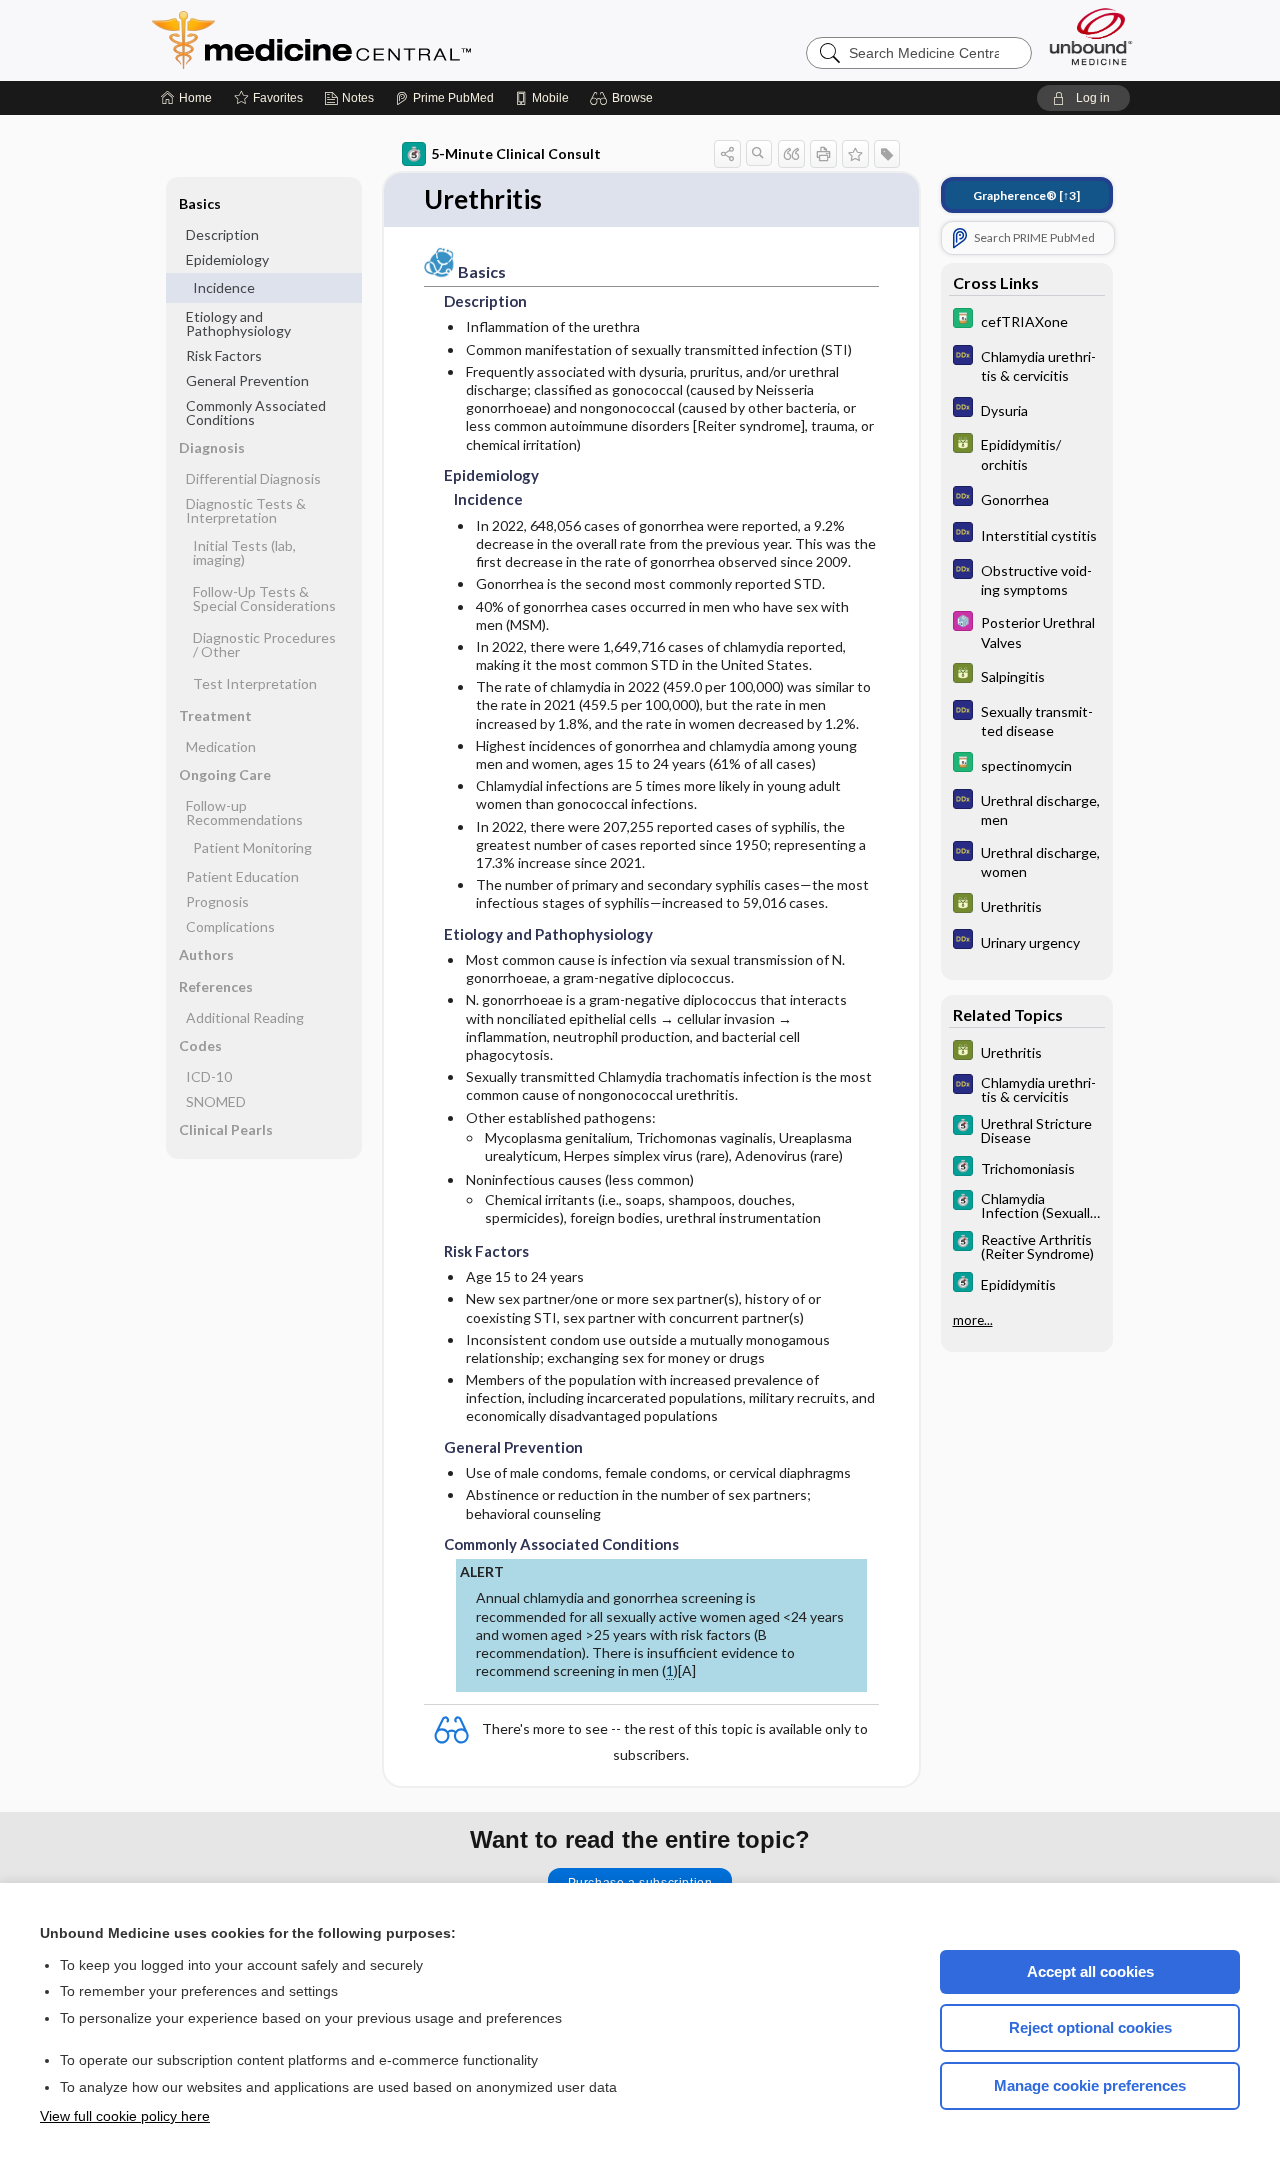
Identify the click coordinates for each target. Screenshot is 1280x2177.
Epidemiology (227, 259)
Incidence (224, 287)
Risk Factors (224, 355)
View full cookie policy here (125, 2116)
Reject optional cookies (1090, 2027)
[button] (624, 98)
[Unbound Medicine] (1091, 36)
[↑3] (1026, 195)
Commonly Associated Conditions (256, 412)
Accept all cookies (1090, 1971)
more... (973, 1320)
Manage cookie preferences (1090, 2085)
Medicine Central (400, 40)
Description (222, 234)
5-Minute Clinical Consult (516, 153)
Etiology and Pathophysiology (238, 323)
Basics (200, 203)
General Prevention (247, 380)
